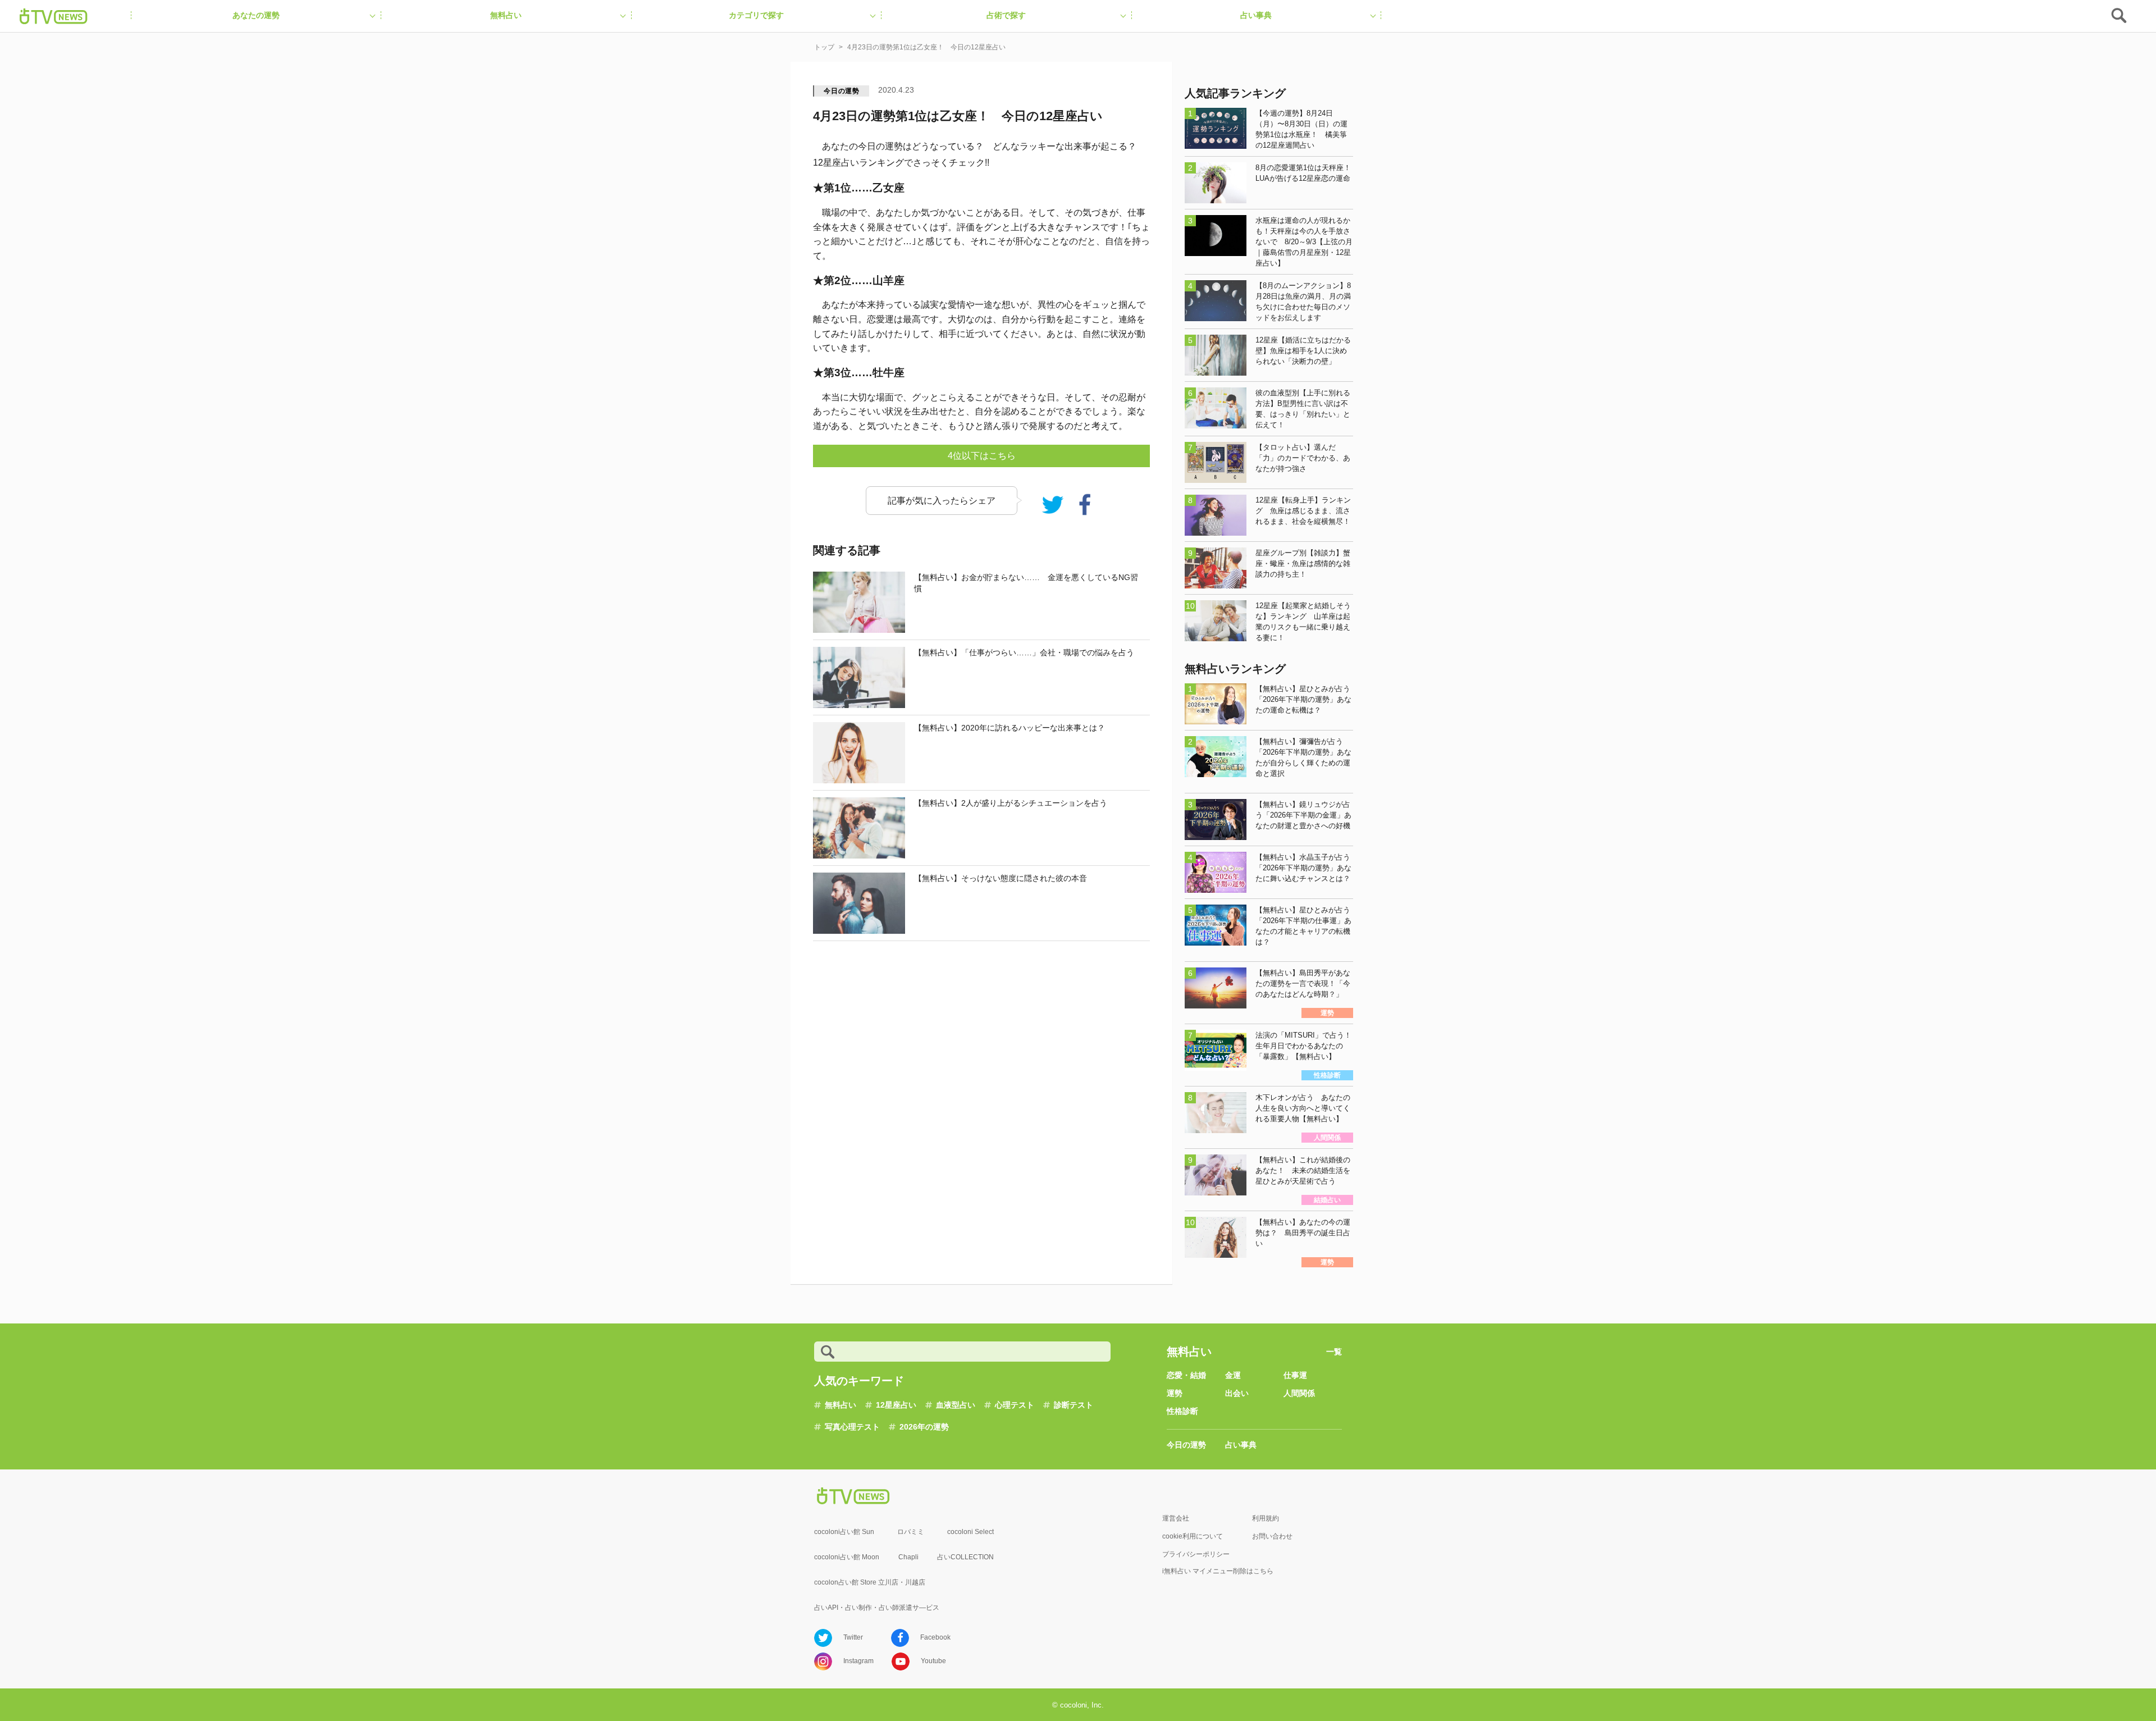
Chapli (908, 1557)
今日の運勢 (842, 91)
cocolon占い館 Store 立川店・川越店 (870, 1582)
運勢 (1175, 1393)
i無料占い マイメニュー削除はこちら (1218, 1571)
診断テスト (1074, 1405)
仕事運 (1295, 1375)
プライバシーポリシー (1196, 1554)
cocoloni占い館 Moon (847, 1557)
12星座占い (896, 1405)
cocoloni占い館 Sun (844, 1532)
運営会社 (1176, 1518)
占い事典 (1241, 1445)
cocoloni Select (970, 1532)
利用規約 (1266, 1518)
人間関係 (1299, 1393)
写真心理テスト (852, 1427)
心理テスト (1015, 1405)
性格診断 (1182, 1411)
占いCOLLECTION (965, 1557)
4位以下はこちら (982, 456)
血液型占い (956, 1405)
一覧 (1334, 1352)
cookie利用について (1193, 1536)
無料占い (841, 1405)
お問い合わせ (1272, 1536)
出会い (1237, 1393)
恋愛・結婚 (1186, 1375)
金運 (1233, 1375)
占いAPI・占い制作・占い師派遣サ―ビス (877, 1608)
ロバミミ (911, 1532)
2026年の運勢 (924, 1427)
